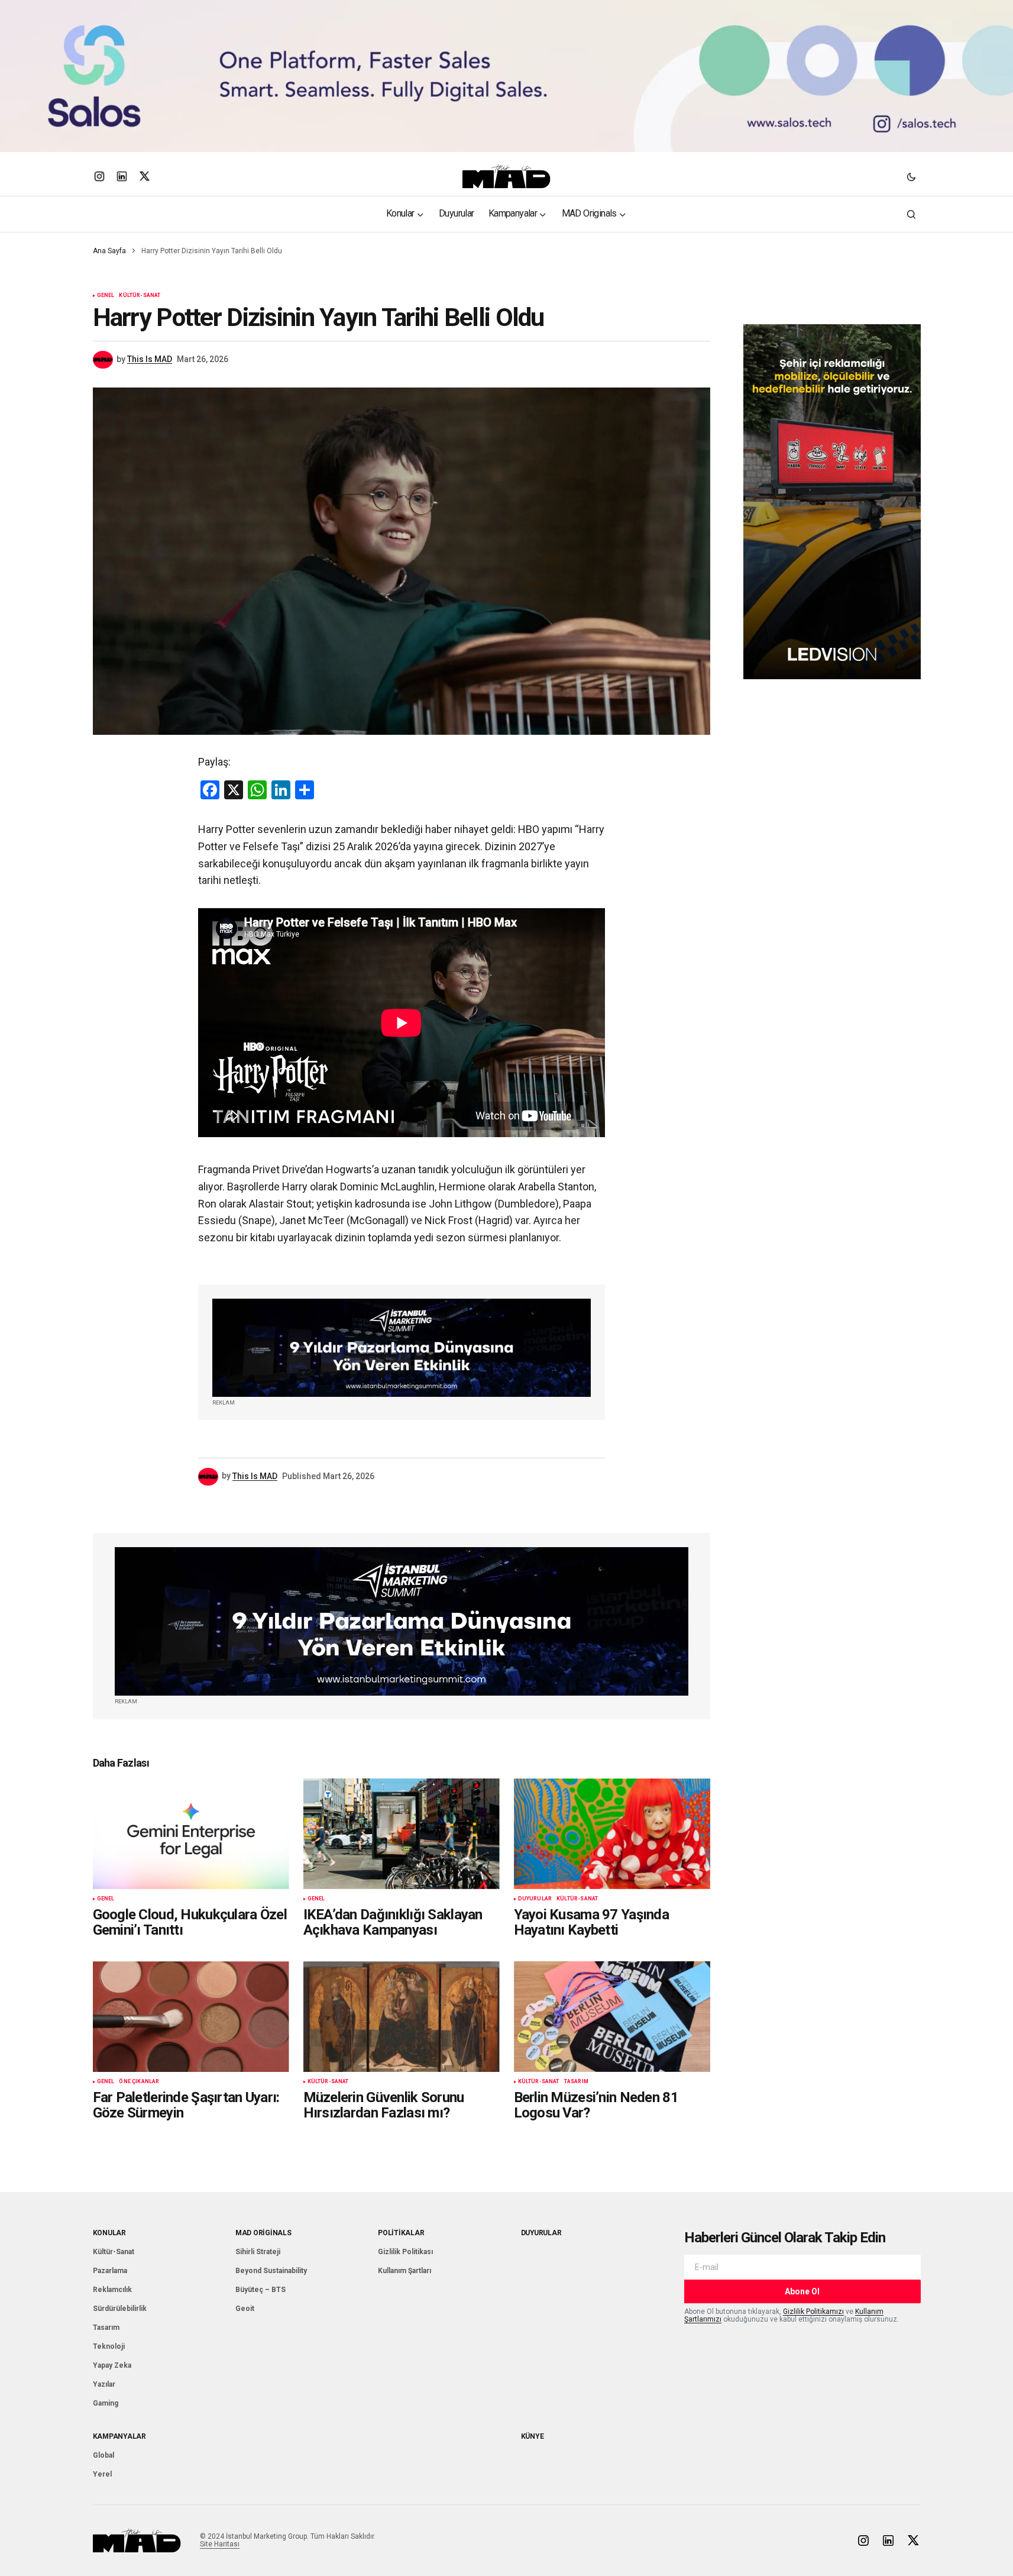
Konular (109, 2233)
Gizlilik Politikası (405, 2252)
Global (103, 2455)
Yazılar (104, 2384)
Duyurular (535, 1899)
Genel (106, 296)
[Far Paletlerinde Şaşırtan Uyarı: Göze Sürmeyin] (191, 2017)
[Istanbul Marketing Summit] (402, 1348)
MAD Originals (263, 2233)
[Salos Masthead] (506, 76)
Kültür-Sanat (140, 296)
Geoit (245, 2309)
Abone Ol (802, 2291)
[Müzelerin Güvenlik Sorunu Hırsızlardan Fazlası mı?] (402, 2017)
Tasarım (576, 2082)
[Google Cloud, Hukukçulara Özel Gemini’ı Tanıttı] (191, 1834)
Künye (533, 2436)
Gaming (106, 2403)
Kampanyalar (119, 2436)
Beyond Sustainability (271, 2271)
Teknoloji (109, 2346)
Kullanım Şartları (404, 2271)
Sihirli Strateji (258, 2252)
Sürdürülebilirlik (120, 2309)
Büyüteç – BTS (260, 2290)
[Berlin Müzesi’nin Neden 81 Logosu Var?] (612, 2017)
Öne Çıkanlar (139, 2082)
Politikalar (401, 2233)
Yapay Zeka (112, 2365)
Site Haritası (220, 2544)
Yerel (102, 2474)
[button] (911, 176)
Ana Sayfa (109, 251)
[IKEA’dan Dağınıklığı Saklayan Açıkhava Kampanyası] (402, 1834)
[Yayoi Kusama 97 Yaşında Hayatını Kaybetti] (612, 1834)
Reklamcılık (112, 2290)
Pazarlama (110, 2271)
